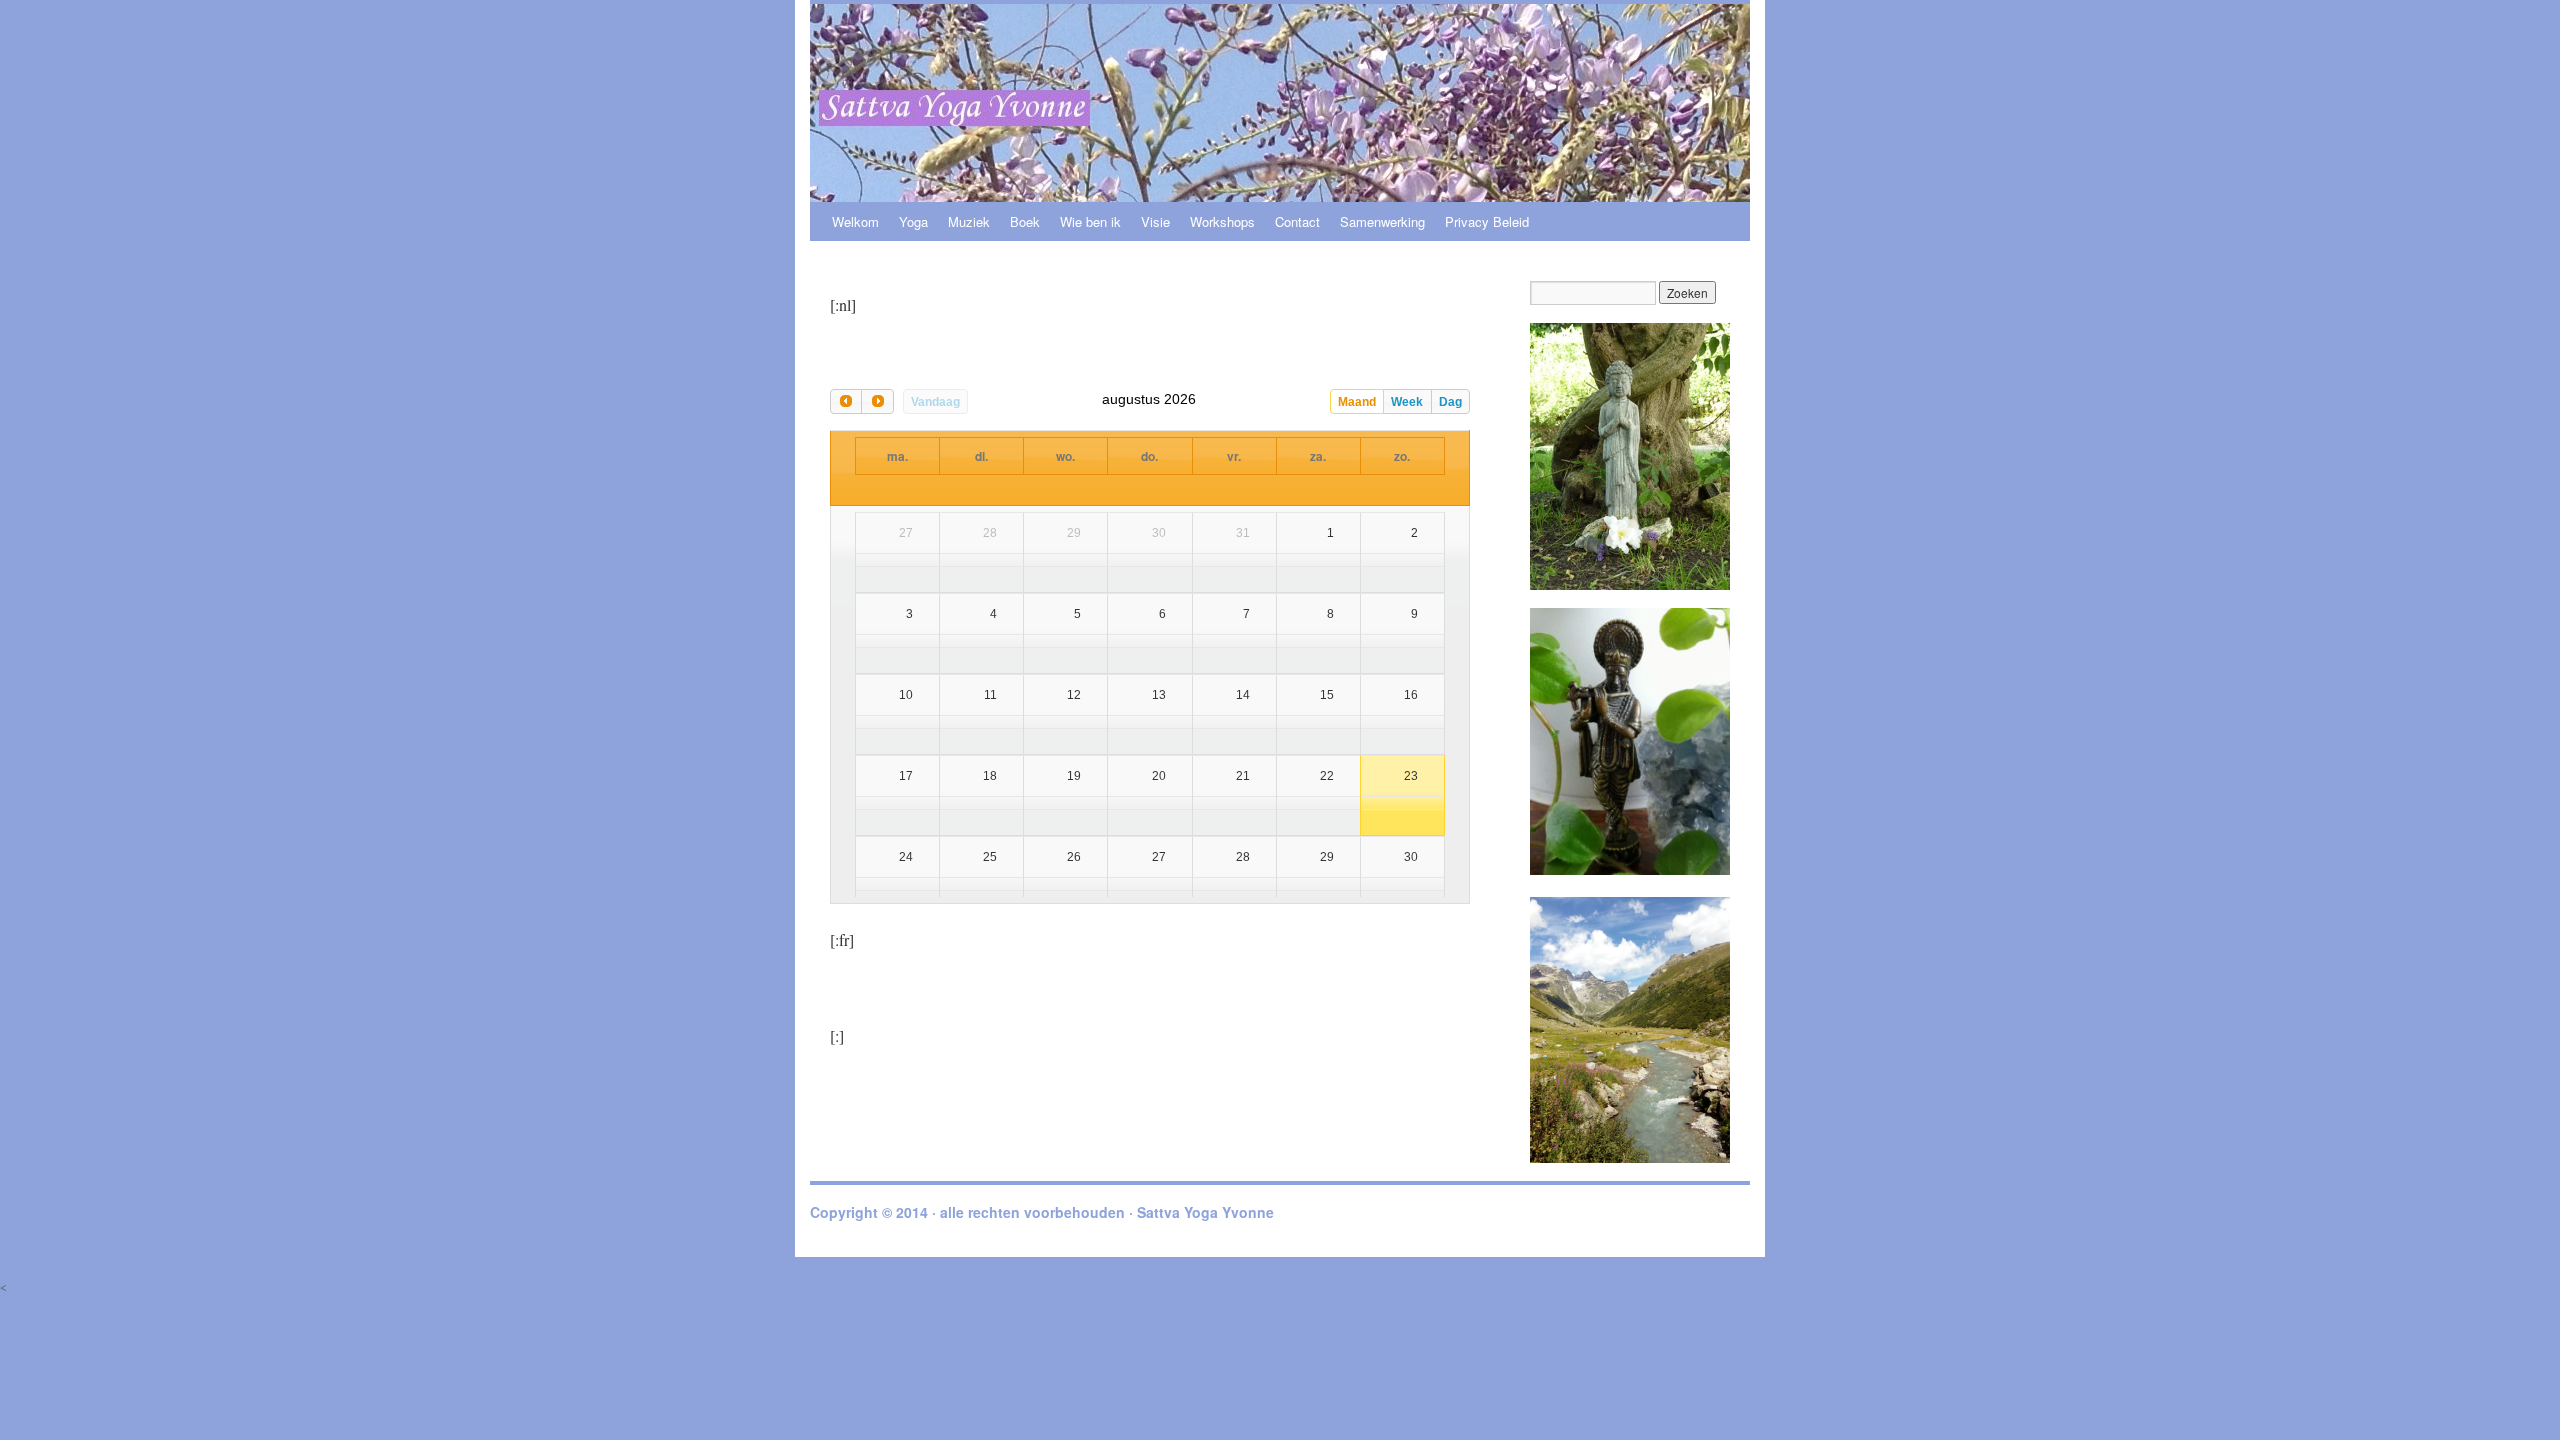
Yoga (913, 221)
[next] (877, 401)
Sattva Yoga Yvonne (1205, 1212)
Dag (1450, 402)
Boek (1025, 221)
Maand (1357, 402)
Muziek (969, 221)
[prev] (846, 401)
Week (1407, 402)
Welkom (855, 221)
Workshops (1222, 221)
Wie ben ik (1090, 221)
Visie (1155, 221)
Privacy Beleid (1487, 221)
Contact (1297, 221)
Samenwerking (1382, 221)
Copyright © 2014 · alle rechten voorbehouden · (973, 1212)
